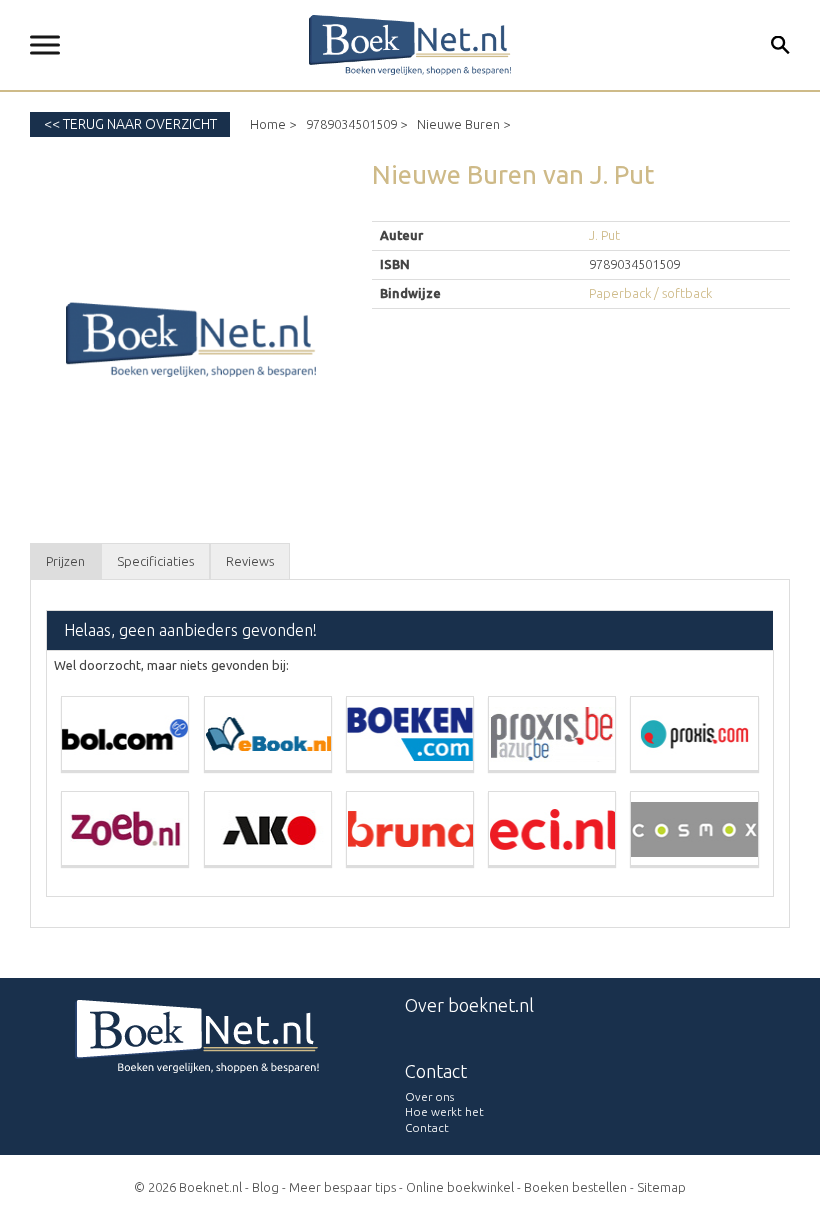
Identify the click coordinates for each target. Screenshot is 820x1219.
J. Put (604, 235)
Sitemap (661, 1187)
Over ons (429, 1096)
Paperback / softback (650, 293)
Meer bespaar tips (342, 1187)
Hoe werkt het (444, 1111)
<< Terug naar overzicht (130, 124)
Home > (273, 124)
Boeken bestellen (575, 1187)
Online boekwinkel (460, 1187)
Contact (427, 1127)
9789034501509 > (356, 124)
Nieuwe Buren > (463, 124)
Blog (265, 1187)
